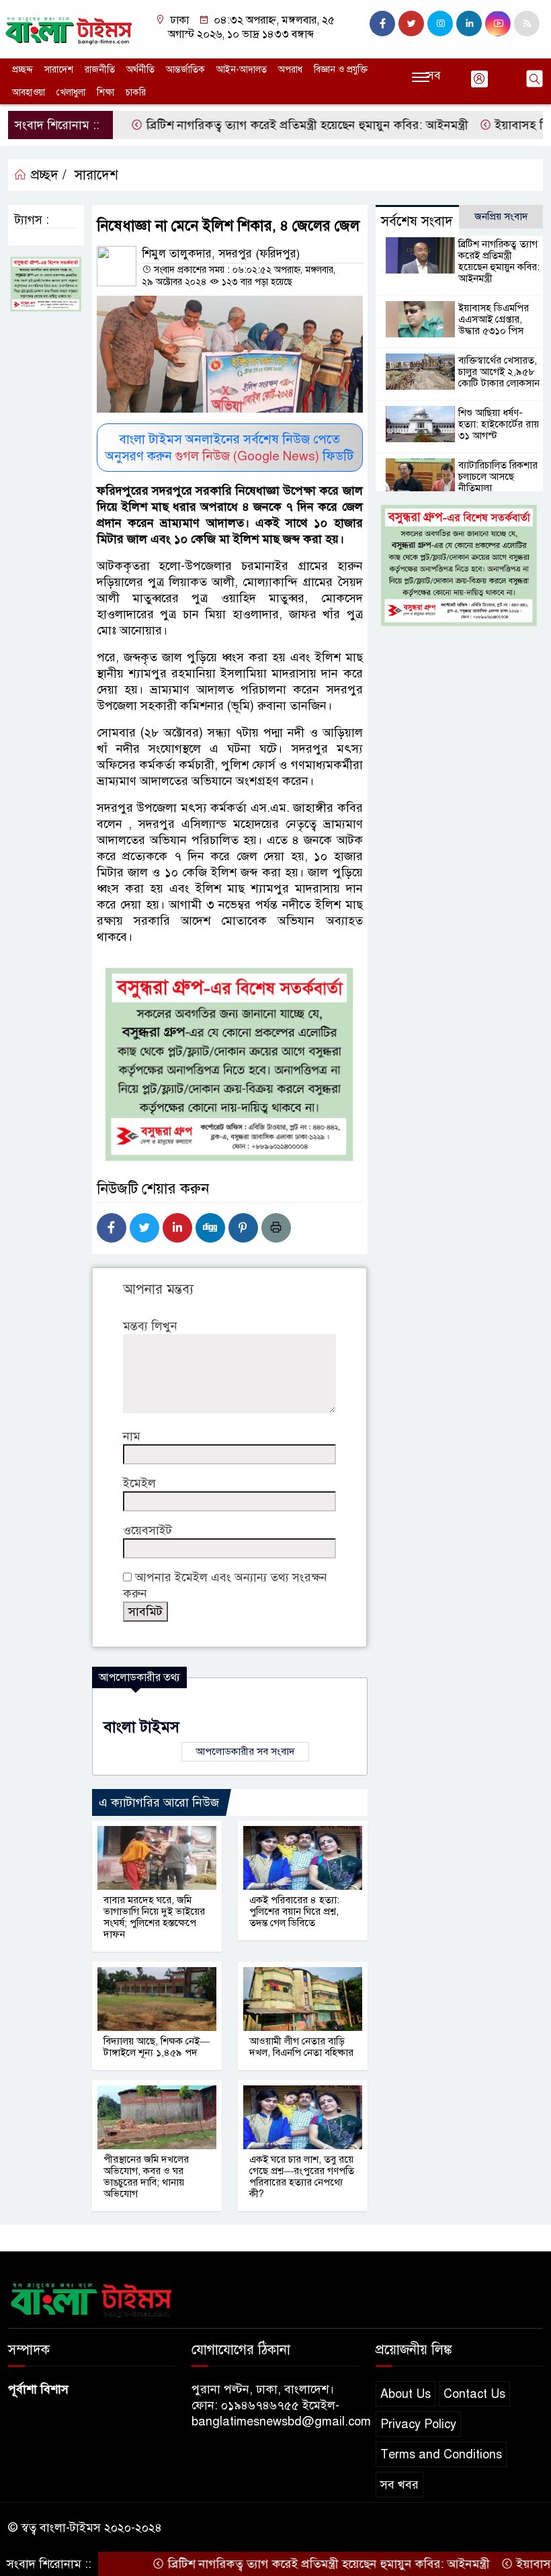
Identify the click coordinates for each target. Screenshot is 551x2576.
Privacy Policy (418, 2424)
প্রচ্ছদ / (47, 175)
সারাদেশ (59, 70)
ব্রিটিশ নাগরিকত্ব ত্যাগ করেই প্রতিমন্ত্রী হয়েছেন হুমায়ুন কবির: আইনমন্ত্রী (264, 125)
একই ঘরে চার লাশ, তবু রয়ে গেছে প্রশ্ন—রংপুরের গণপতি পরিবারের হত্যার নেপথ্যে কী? (302, 2176)
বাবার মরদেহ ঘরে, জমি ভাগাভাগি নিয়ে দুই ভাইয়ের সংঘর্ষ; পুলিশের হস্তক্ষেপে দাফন (154, 1917)
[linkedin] (469, 24)
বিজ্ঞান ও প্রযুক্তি (341, 70)
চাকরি (136, 92)
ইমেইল (139, 1483)
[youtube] (498, 24)
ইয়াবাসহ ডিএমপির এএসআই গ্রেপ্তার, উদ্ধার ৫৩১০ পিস (494, 319)
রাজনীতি (100, 70)
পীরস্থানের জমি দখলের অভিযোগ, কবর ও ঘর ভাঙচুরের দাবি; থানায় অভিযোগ (146, 2176)
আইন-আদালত (242, 70)
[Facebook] (112, 1228)
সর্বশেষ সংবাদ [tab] (417, 221)
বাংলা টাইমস (141, 1727)
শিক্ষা (105, 92)
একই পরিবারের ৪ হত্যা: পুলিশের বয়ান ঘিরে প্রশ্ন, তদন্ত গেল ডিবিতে (294, 1911)
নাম (132, 1436)
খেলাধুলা (71, 92)
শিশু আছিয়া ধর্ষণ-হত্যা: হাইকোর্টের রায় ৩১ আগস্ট (499, 424)
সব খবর (399, 2485)
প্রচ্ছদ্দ (23, 70)
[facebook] (382, 24)
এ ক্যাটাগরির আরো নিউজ (159, 1802)
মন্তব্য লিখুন (150, 1326)
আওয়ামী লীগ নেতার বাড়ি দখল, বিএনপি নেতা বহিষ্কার (301, 2047)
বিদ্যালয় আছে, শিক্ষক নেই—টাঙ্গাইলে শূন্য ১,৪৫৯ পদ (157, 2047)
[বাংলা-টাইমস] (69, 28)
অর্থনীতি (140, 70)
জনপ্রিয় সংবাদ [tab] (501, 216)
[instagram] (440, 24)
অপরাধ (290, 70)
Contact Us (474, 2394)
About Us (406, 2394)
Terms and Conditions (441, 2454)
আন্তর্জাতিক (185, 70)
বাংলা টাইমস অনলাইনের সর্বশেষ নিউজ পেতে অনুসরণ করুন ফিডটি (229, 448)
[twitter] (411, 24)
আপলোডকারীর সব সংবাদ (245, 1751)
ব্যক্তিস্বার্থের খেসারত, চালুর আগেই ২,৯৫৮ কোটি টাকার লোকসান (499, 372)
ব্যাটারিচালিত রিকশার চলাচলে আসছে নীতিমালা (498, 476)
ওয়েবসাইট (147, 1530)
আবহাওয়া (29, 92)
